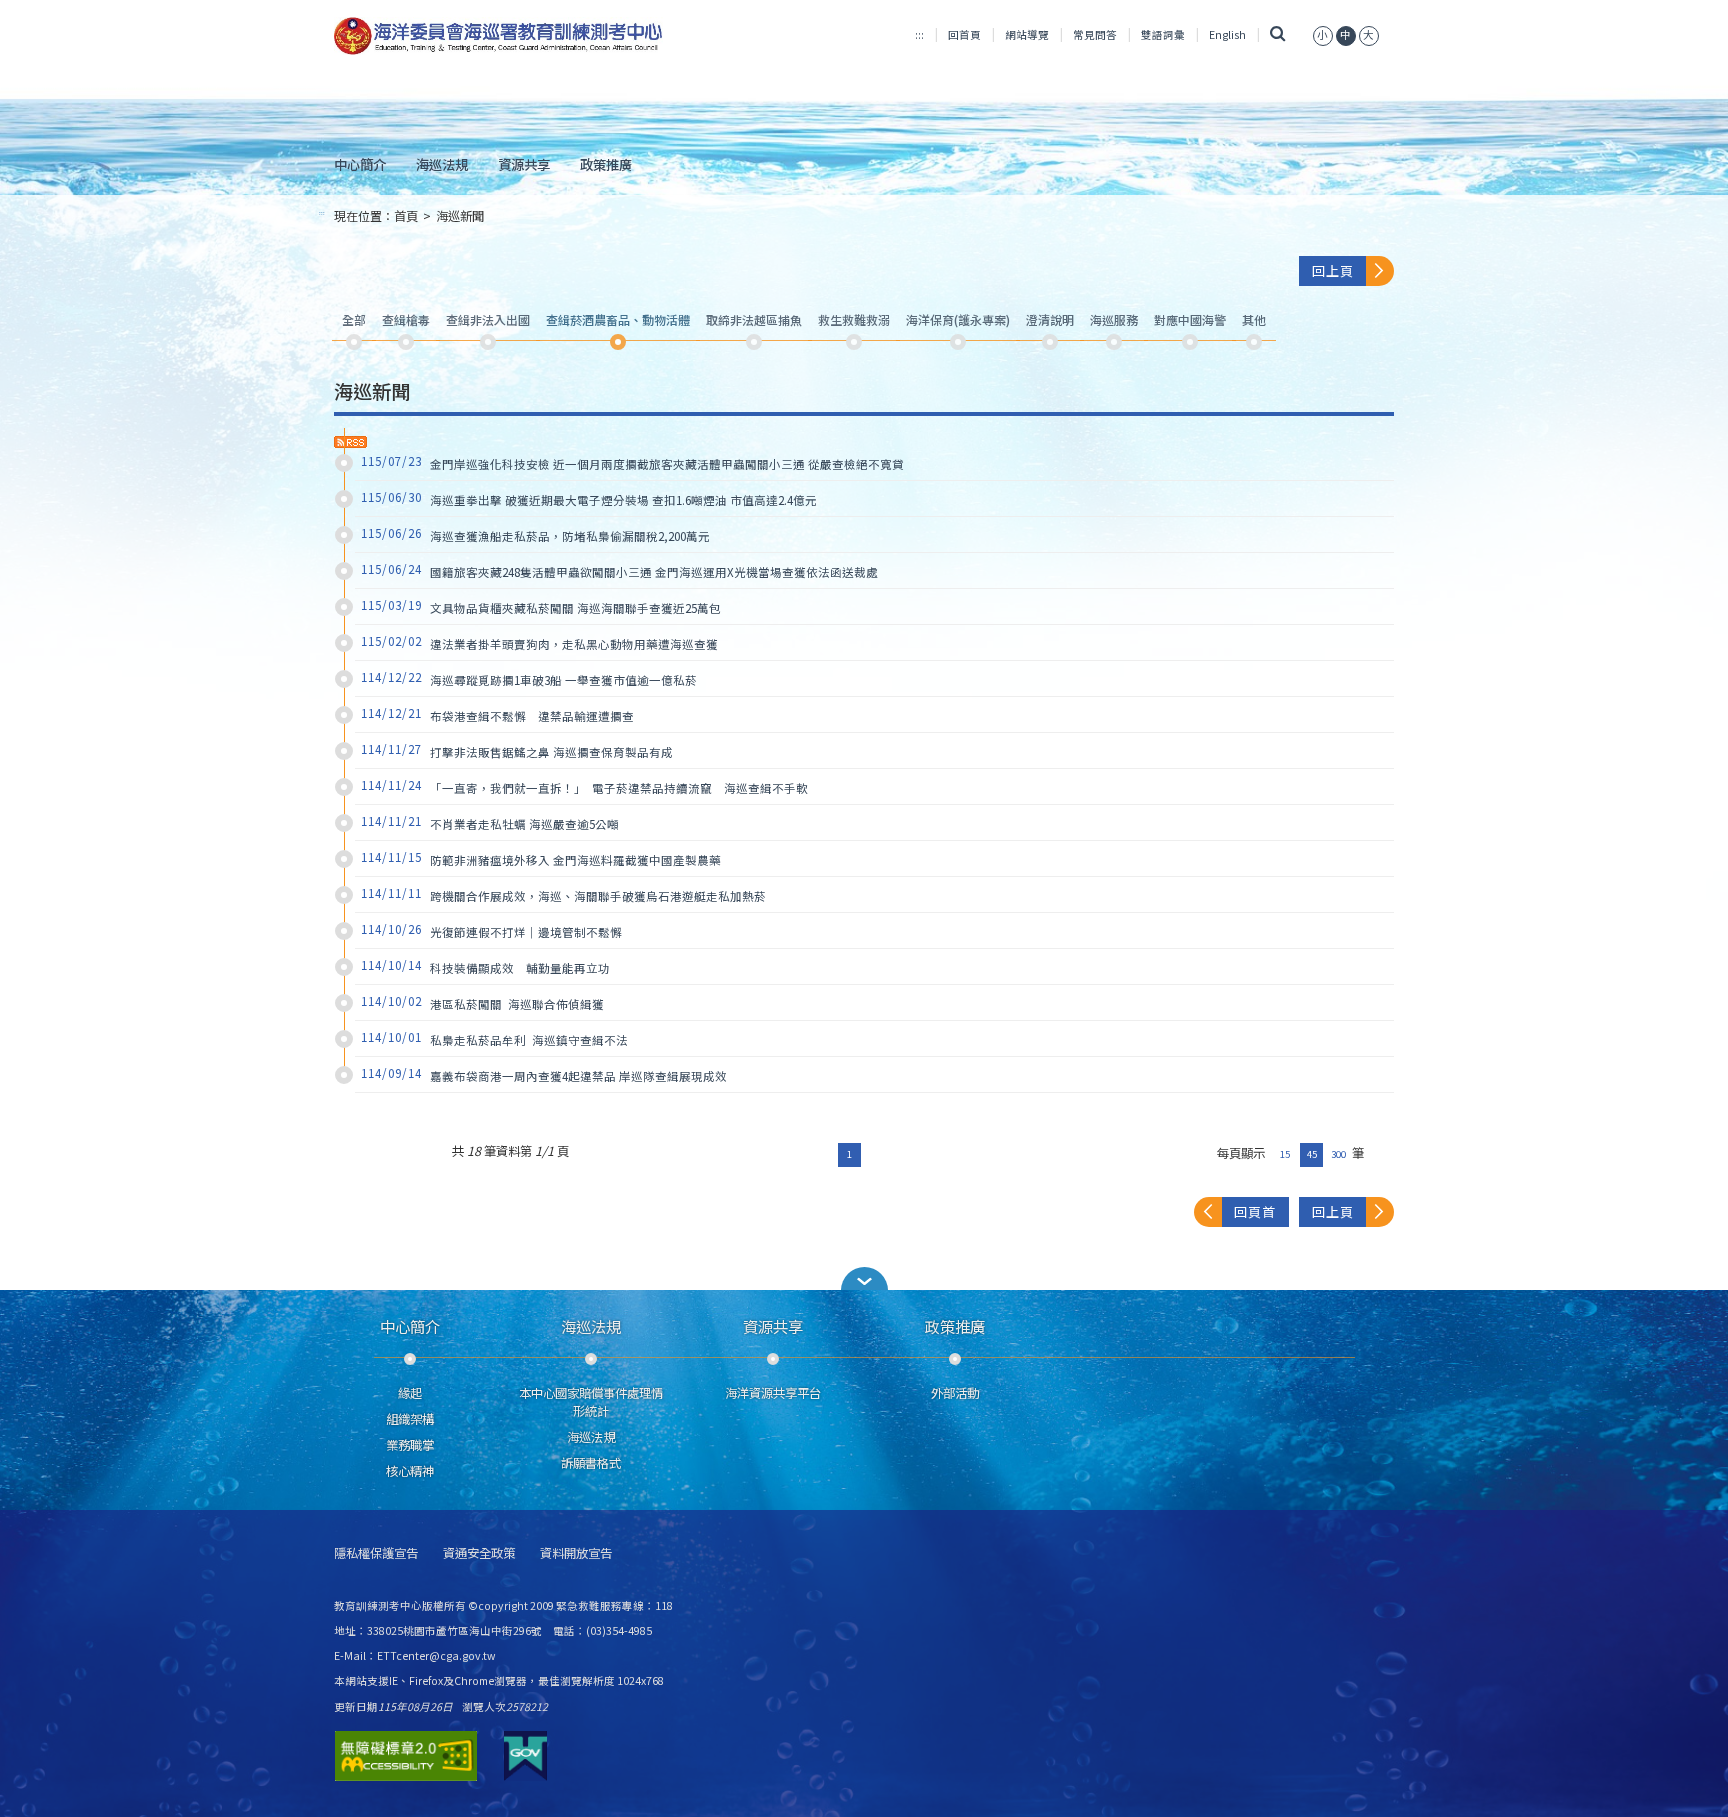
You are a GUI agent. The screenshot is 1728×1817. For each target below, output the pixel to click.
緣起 (410, 1393)
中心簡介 (360, 164)
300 (1338, 1154)
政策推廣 (606, 164)
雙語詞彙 (1163, 34)
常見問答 (1095, 34)
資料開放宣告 (576, 1553)
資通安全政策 (479, 1553)
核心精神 (410, 1471)
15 (1285, 1154)
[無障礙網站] (406, 1756)
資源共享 (524, 164)
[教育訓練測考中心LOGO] (500, 36)
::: (919, 34)
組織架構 (410, 1419)
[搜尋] (1277, 34)
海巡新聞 (460, 216)
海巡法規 (442, 164)
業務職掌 (410, 1445)
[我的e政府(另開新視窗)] (525, 1756)
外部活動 (955, 1393)
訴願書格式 (591, 1463)
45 (1312, 1154)
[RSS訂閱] (350, 441)
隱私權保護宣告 (376, 1553)
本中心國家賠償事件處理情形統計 (591, 1402)
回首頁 (964, 34)
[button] (864, 1278)
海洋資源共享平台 (773, 1393)
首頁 (406, 216)
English (1227, 34)
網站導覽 (1027, 34)
